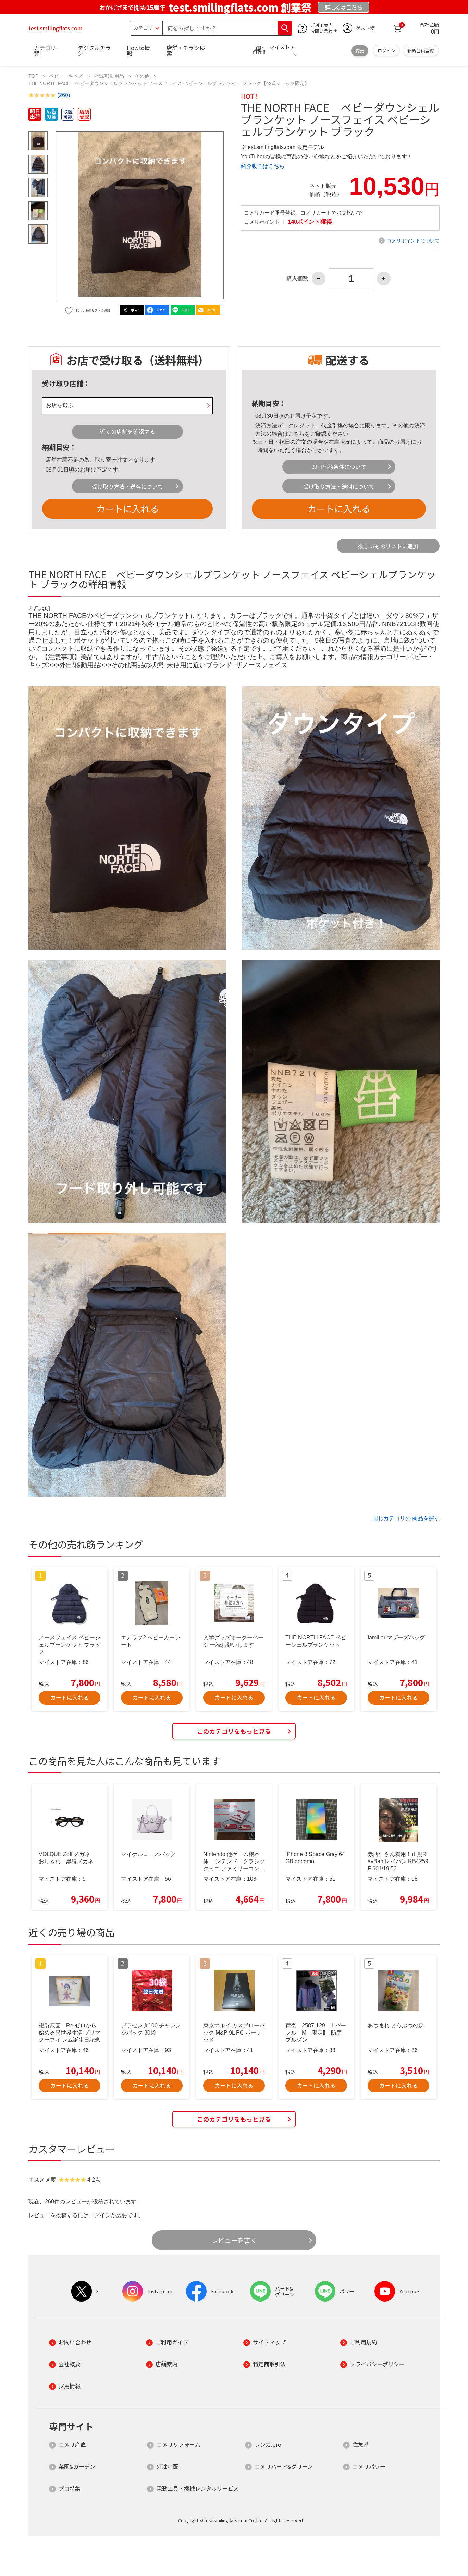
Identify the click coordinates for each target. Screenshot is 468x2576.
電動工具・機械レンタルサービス (198, 2488)
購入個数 (297, 279)
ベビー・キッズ (66, 76)
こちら (296, 434)
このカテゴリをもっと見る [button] (234, 1731)
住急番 (361, 2444)
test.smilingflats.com (56, 28)
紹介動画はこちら (263, 166)
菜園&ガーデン (77, 2466)
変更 (360, 51)
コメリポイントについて (413, 241)
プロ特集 (70, 2488)
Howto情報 (138, 50)
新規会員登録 (421, 51)
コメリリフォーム (178, 2444)
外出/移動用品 (109, 76)
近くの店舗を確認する (127, 431)
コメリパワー (369, 2466)
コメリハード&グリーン (284, 2466)
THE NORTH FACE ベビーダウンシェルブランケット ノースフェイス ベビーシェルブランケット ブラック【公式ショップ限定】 (169, 83)
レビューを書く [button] (234, 2240)
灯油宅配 (168, 2466)
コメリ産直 (72, 2444)
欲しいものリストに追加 (388, 546)
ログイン (386, 51)
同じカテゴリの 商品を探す (406, 1518)
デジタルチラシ (94, 50)
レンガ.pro (268, 2444)
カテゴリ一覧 (48, 50)
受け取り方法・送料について (127, 486)
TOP (33, 76)
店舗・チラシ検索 (186, 50)
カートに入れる (127, 508)
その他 (142, 76)
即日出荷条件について (339, 467)
